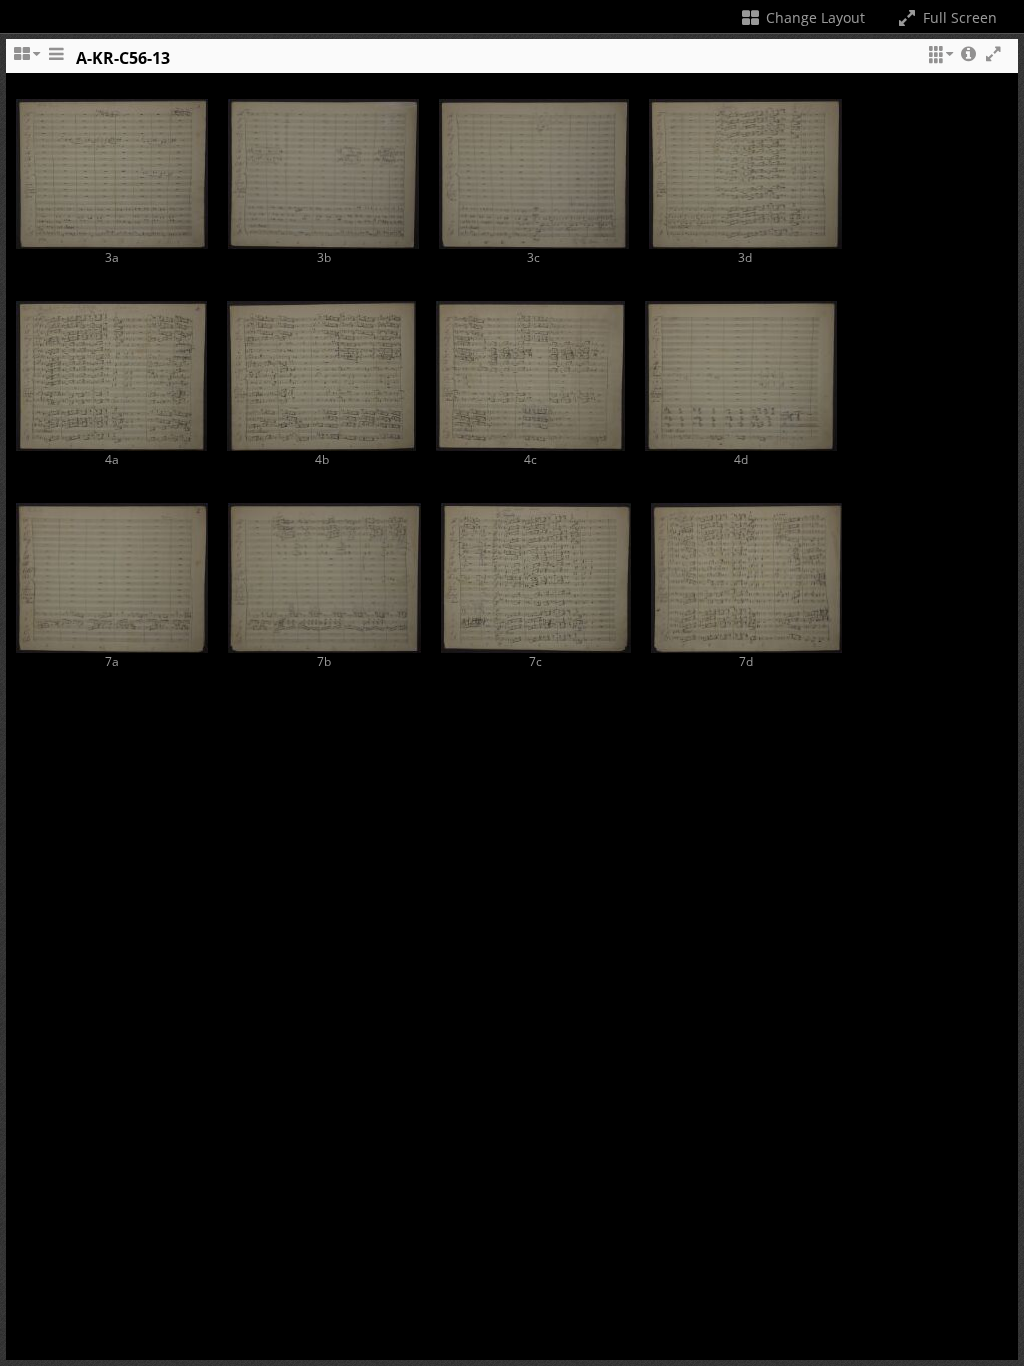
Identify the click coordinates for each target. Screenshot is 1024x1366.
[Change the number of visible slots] (26, 63)
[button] (938, 63)
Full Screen (958, 17)
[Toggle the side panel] (56, 63)
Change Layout (813, 17)
